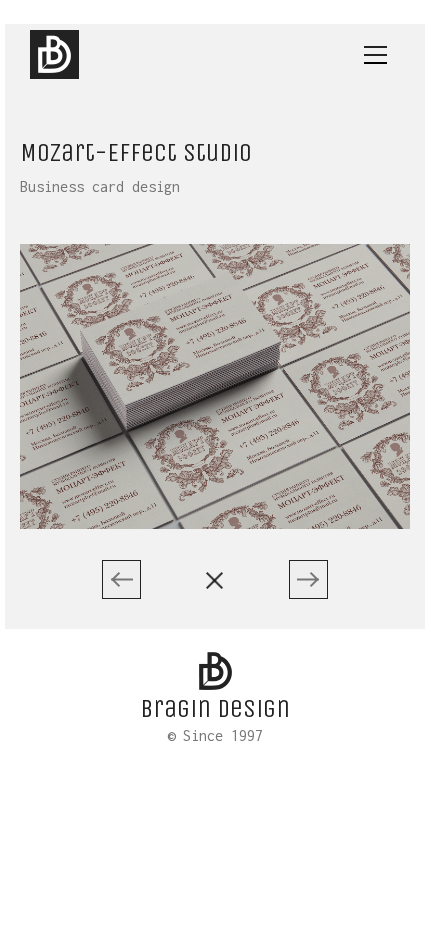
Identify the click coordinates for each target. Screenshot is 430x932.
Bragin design (215, 708)
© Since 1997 (215, 736)
